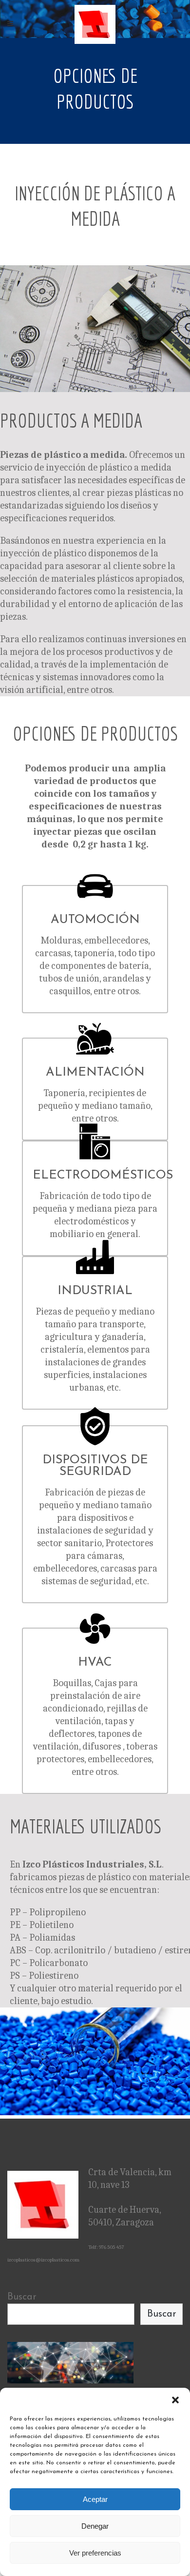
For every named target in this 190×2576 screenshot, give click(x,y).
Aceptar (95, 2499)
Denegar (95, 2526)
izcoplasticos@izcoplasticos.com (43, 2260)
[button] (175, 2400)
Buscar (22, 2297)
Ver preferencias (95, 2553)
